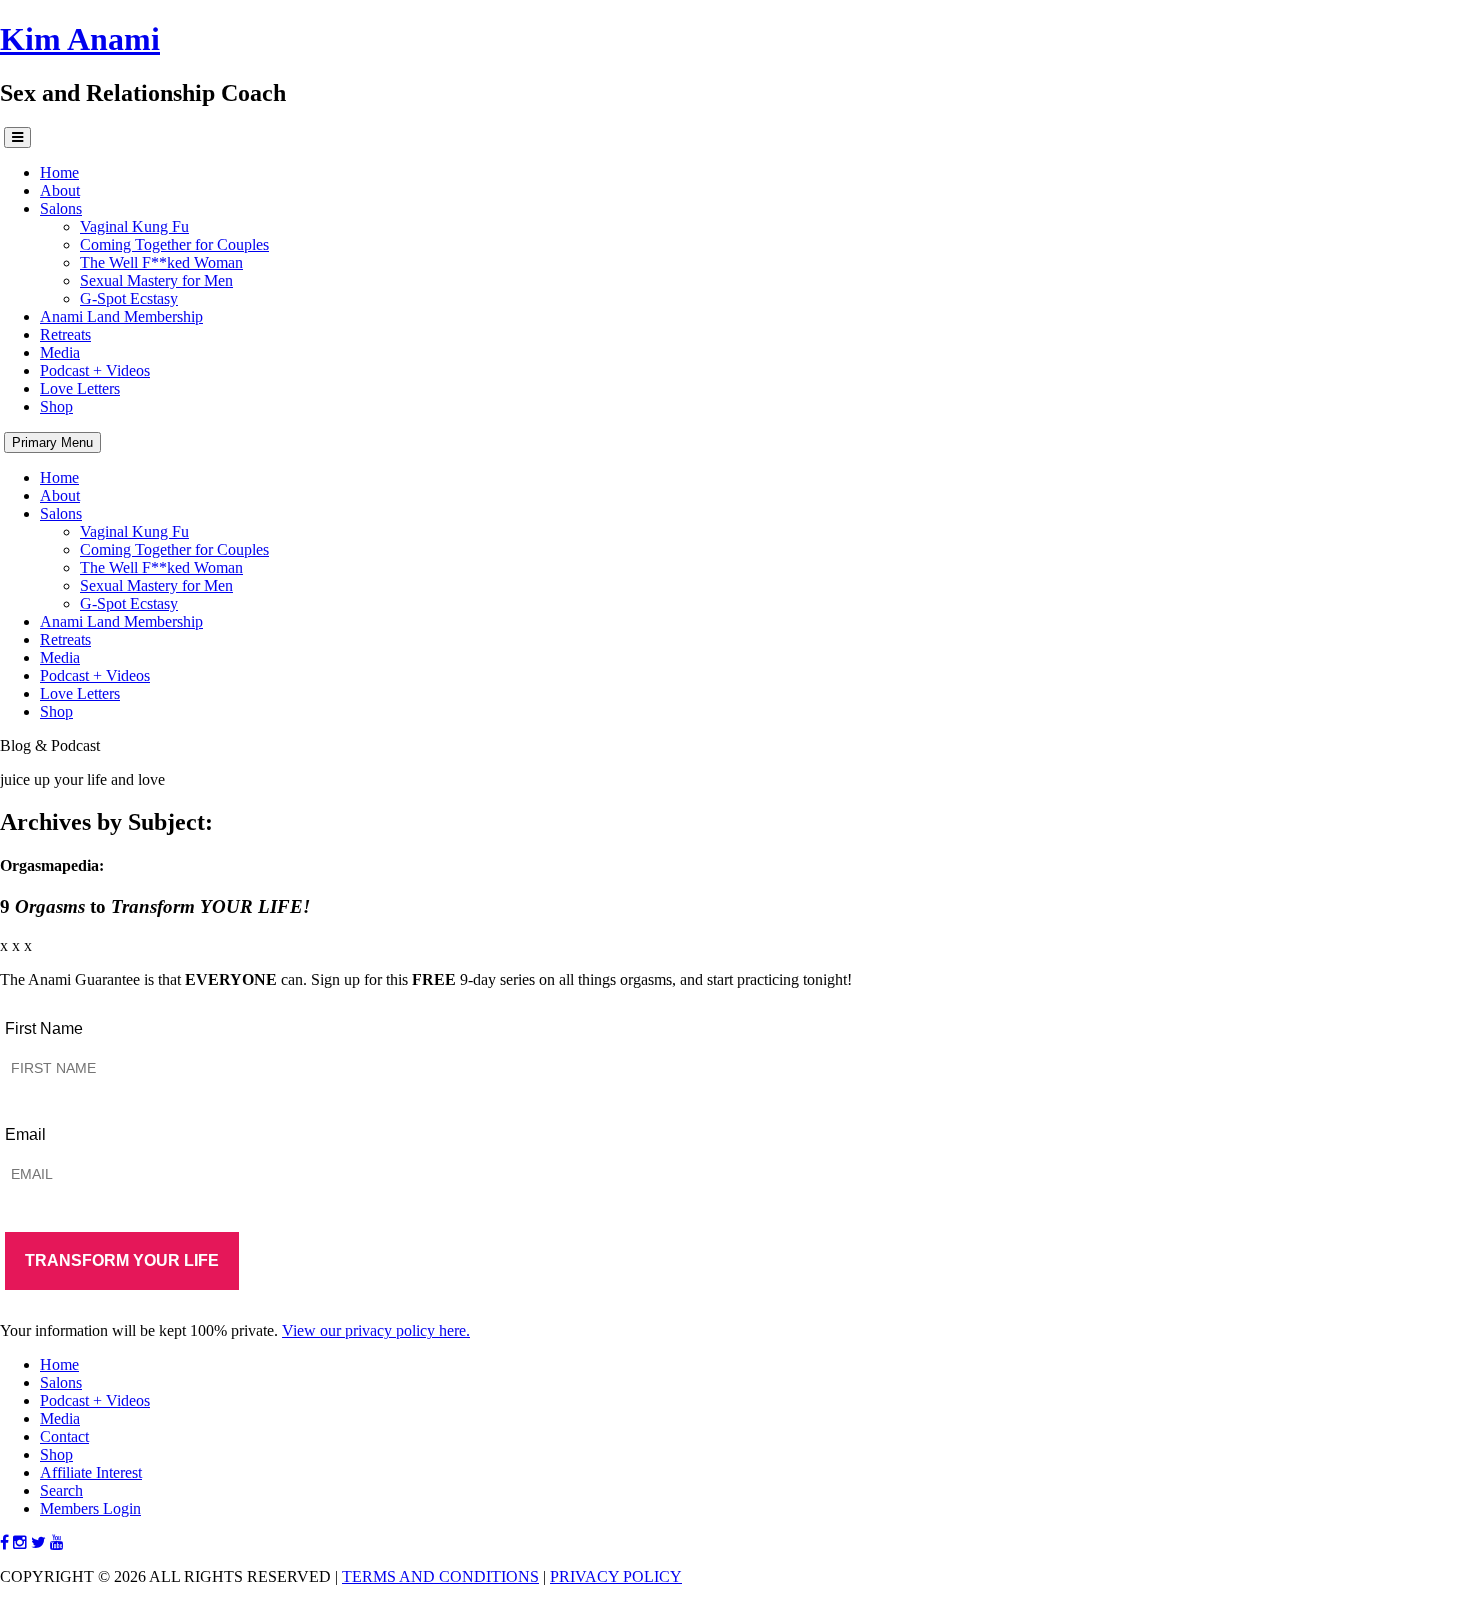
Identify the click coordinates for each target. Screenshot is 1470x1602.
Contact (64, 1436)
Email (25, 1134)
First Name (44, 1028)
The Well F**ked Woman (161, 262)
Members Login (90, 1508)
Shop (56, 406)
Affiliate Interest (91, 1472)
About (60, 190)
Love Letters (80, 388)
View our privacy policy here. (376, 1330)
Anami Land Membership (121, 316)
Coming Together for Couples (174, 244)
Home (59, 172)
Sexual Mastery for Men (156, 280)
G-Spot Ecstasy (129, 298)
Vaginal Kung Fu (134, 226)
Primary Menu (52, 442)
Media (60, 352)
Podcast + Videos (95, 370)
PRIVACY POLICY (616, 1576)
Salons (61, 208)
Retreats (65, 334)
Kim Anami (80, 39)
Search (61, 1490)
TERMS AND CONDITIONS (440, 1576)
